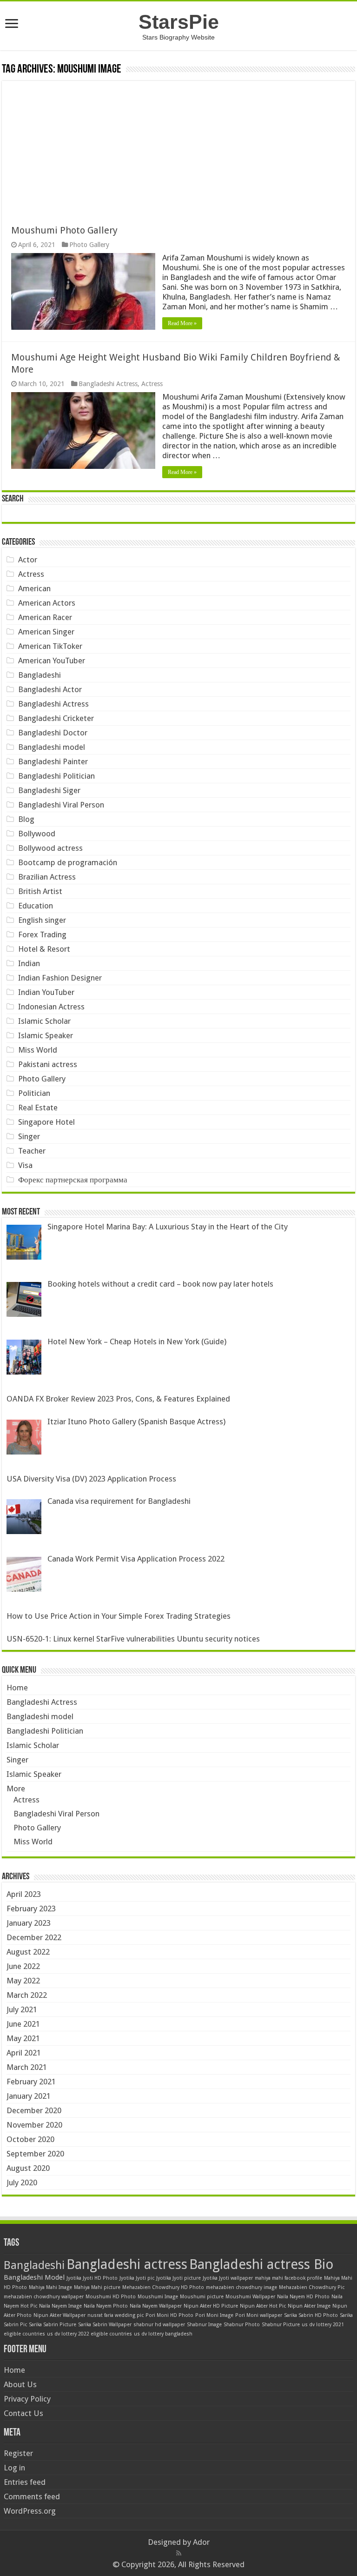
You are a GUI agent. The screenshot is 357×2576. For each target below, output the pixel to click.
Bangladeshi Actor (50, 689)
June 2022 (23, 1966)
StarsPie (179, 22)
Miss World (38, 1050)
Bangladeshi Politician (56, 776)
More (16, 1789)
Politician (34, 1093)
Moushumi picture (202, 2297)
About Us (20, 2384)
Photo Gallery (89, 245)
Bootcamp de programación (68, 862)
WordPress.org (30, 2511)
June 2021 (23, 2024)
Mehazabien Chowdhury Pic (312, 2287)
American (34, 588)
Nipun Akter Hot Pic (263, 2306)
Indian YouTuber (46, 992)
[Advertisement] (178, 146)
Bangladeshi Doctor (53, 733)
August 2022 (28, 1952)
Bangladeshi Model (34, 2277)
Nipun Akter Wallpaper (59, 2315)
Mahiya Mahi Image (50, 2287)
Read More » (182, 323)
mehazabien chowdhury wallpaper (44, 2297)
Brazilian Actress (47, 877)
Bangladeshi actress (127, 2264)
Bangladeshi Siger (49, 790)
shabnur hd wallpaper (159, 2325)
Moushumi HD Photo (111, 2297)
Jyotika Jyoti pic (137, 2278)
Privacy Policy (27, 2399)
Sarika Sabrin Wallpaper (105, 2325)
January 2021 (29, 2096)
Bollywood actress (50, 848)
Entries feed (25, 2482)
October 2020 (30, 2139)
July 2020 (22, 2182)
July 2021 (22, 2009)
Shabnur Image (204, 2325)
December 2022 (34, 1937)
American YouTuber (52, 661)
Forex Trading (42, 934)
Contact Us (23, 2413)
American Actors (47, 603)
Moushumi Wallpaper (250, 2297)
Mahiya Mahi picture (97, 2287)
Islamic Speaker (46, 1035)
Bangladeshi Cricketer (56, 718)
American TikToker (50, 646)
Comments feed (32, 2496)
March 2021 (27, 2067)
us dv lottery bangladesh (163, 2334)
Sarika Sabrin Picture (53, 2325)
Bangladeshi (40, 675)
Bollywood (37, 834)
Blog (26, 819)
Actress (152, 384)
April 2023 (24, 1894)
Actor (28, 560)
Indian (29, 963)
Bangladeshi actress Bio (261, 2264)
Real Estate (38, 1108)
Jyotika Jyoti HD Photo (92, 2278)
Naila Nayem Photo (106, 2306)
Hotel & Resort (44, 949)
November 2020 (34, 2125)
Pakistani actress (48, 1064)
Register (18, 2453)
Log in (14, 2468)
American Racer (45, 617)
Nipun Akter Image (309, 2306)
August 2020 (28, 2168)
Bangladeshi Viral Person (61, 805)
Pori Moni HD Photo (169, 2315)
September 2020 (35, 2154)
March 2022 (27, 1995)
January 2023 (29, 1923)
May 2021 (23, 2038)
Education (36, 906)
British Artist (40, 891)
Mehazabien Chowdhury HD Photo (163, 2287)
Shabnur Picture (281, 2325)
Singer (29, 1136)
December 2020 (34, 2110)
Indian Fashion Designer (60, 978)
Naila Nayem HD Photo (303, 2297)
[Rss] (179, 2553)
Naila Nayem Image (60, 2306)
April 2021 (24, 2053)
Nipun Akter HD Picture (211, 2306)
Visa (25, 1165)
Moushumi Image (158, 2297)
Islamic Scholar (44, 1021)
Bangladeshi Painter (53, 761)
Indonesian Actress (51, 1007)
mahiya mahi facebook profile (288, 2278)
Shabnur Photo (242, 2325)
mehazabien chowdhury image (241, 2287)
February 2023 (31, 1909)
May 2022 (23, 1981)
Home (17, 1688)
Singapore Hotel (46, 1122)
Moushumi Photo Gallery (64, 230)
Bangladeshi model (52, 747)
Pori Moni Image (214, 2315)
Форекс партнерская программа (73, 1180)
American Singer (46, 632)
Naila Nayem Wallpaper (156, 2306)
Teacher (32, 1151)
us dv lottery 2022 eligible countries (89, 2334)
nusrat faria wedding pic (116, 2315)
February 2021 (31, 2082)
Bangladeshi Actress (108, 384)
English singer (42, 920)
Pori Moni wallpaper (259, 2315)
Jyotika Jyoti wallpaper (228, 2278)
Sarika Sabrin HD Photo (311, 2315)
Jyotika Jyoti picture (178, 2278)
